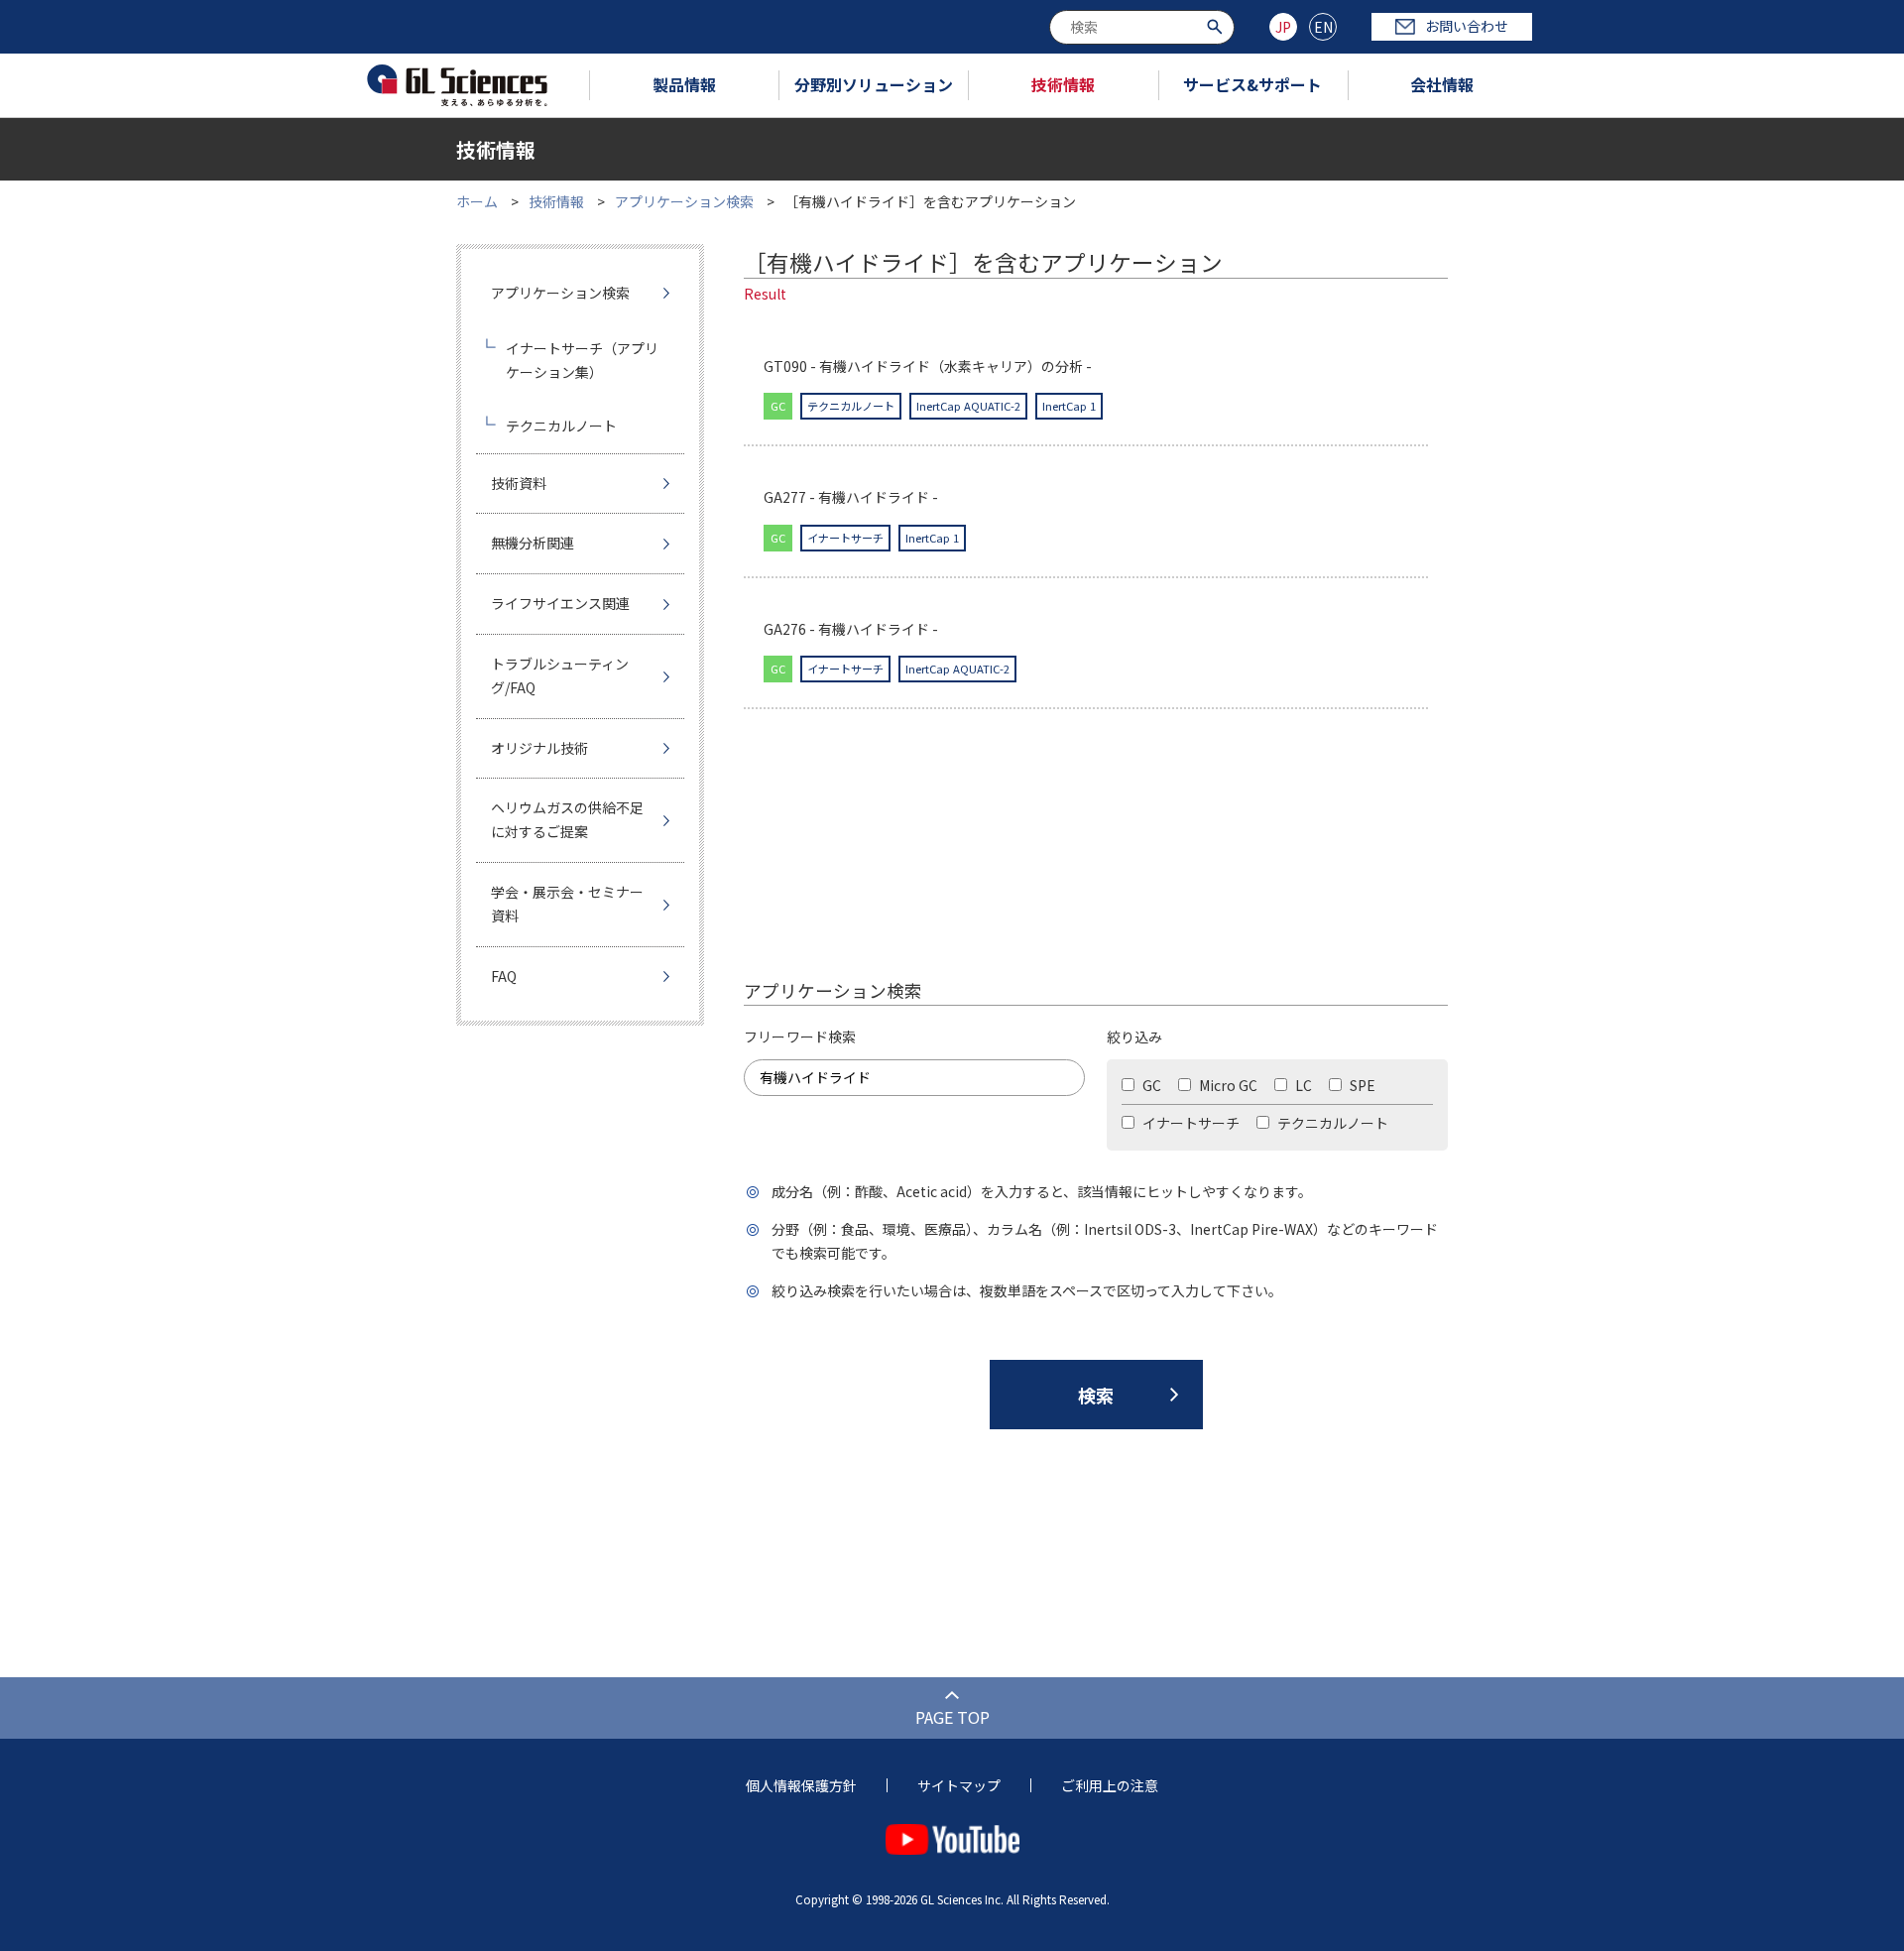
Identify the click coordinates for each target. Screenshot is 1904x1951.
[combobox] (1142, 27)
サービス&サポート (1252, 84)
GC (1150, 1085)
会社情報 (1442, 84)
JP (1283, 27)
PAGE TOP (952, 1717)
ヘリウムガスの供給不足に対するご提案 (567, 819)
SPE (1361, 1085)
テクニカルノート (1331, 1123)
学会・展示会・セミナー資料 (567, 904)
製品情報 (684, 84)
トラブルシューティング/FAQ (560, 675)
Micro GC (1227, 1085)
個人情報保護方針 (801, 1785)
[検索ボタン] (1217, 25)
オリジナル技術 (539, 748)
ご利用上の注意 (1110, 1785)
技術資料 (519, 483)
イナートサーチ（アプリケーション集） (582, 360)
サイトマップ (959, 1785)
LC (1302, 1085)
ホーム (477, 201)
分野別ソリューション (874, 84)
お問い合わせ (1467, 26)
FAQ (504, 976)
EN (1323, 27)
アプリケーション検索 (684, 201)
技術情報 (1063, 84)
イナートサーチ (1190, 1123)
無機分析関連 (533, 543)
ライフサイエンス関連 (560, 603)
